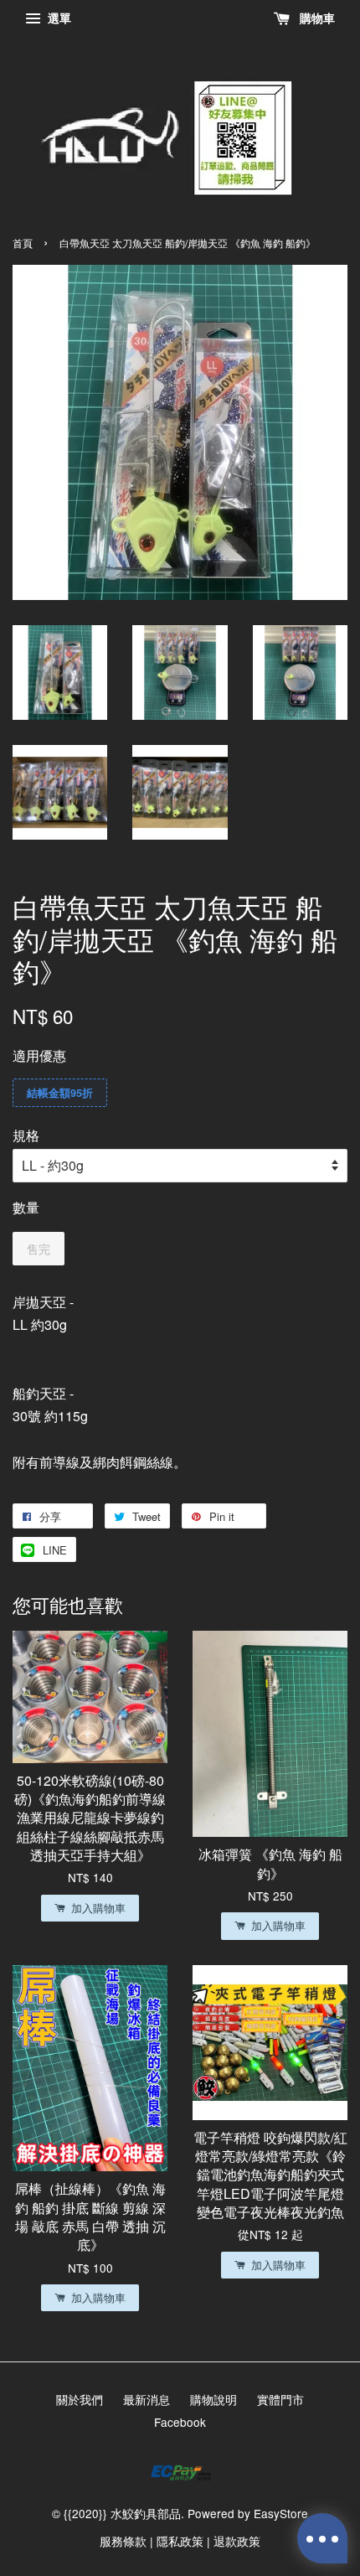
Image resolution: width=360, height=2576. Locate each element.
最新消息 (147, 2399)
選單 (58, 18)
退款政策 (237, 2541)
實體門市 (280, 2399)
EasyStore (281, 2513)
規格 (26, 1135)
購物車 (316, 18)
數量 (26, 1207)
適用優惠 (39, 1055)
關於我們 (80, 2399)
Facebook (180, 2422)
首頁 (23, 243)
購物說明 (213, 2399)
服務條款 (123, 2541)
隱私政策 (180, 2541)
